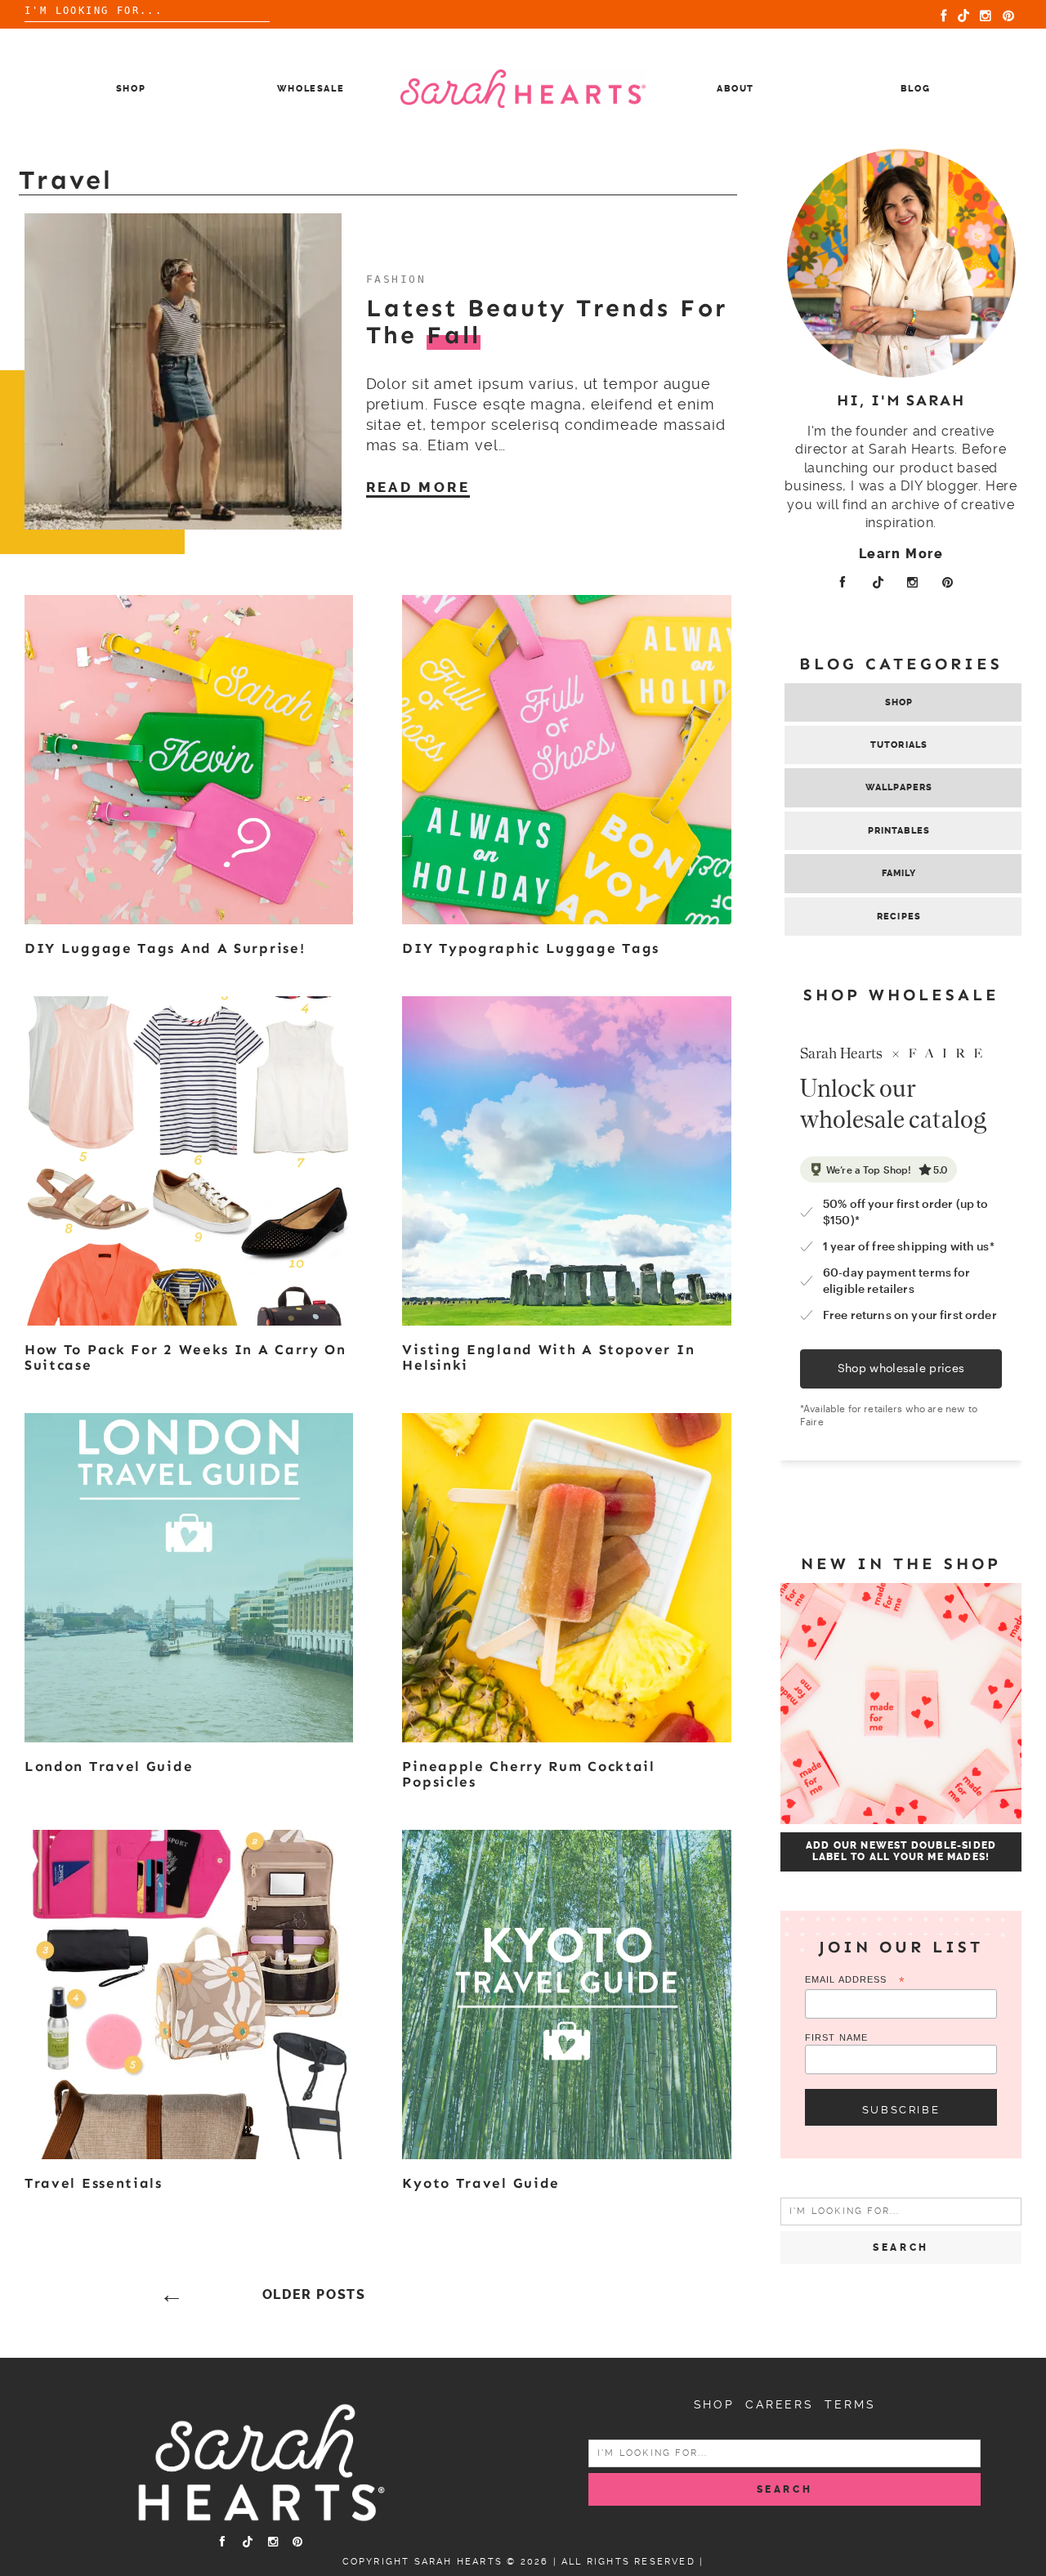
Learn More (901, 554)
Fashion (396, 279)
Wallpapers (899, 787)
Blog (916, 89)
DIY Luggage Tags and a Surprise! (165, 948)
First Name (836, 2037)
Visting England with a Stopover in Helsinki (548, 1357)
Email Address (855, 1981)
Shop (131, 89)
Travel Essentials (94, 2183)
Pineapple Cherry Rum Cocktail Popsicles (528, 1774)
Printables (899, 831)
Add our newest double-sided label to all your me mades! (901, 1851)
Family (899, 873)
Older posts (314, 2295)
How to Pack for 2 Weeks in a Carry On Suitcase (186, 1357)
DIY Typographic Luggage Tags (531, 948)
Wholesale (311, 89)
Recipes (899, 917)
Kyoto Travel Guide (481, 2183)
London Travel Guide (109, 1766)
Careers (780, 2404)
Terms (850, 2404)
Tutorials (899, 745)
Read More (418, 487)
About (735, 89)
